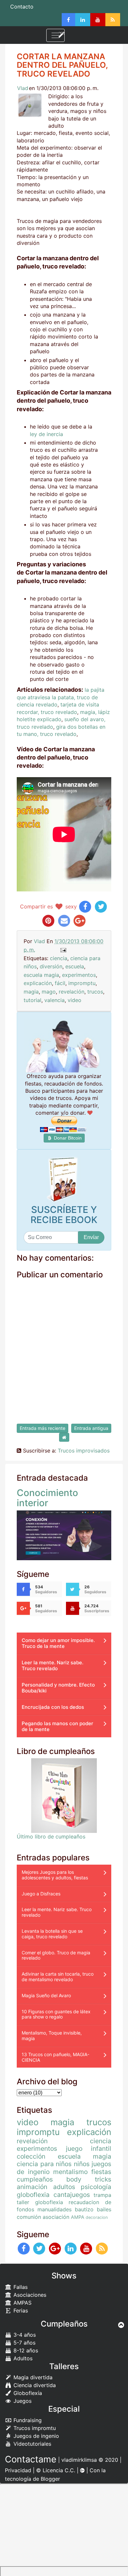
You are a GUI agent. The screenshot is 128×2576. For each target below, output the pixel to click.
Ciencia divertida (34, 2385)
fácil (60, 983)
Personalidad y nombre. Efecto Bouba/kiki (58, 1688)
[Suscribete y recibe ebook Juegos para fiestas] (64, 1179)
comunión (29, 2217)
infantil (101, 2148)
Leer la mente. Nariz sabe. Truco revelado (53, 1665)
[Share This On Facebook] (85, 906)
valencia (54, 1000)
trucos (95, 992)
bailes (104, 2209)
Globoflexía (27, 2393)
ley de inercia (46, 434)
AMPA (78, 2217)
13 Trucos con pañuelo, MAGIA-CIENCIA (55, 2057)
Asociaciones (29, 2295)
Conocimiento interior (47, 1498)
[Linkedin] (83, 20)
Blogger (50, 2479)
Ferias (20, 2311)
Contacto (22, 7)
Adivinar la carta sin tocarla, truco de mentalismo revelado (58, 1977)
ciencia (59, 958)
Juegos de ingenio (35, 2436)
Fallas (20, 2287)
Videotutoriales (32, 2444)
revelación (72, 992)
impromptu (82, 983)
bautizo (84, 2209)
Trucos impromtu (34, 2428)
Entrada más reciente (43, 1428)
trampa (102, 2195)
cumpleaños (35, 2179)
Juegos (22, 2401)
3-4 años (24, 2335)
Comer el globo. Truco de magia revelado (56, 1955)
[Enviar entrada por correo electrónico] (63, 950)
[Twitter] (40, 2248)
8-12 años (25, 2350)
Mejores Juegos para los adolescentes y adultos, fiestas (55, 1875)
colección (31, 2156)
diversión (51, 966)
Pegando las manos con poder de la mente (57, 1726)
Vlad (23, 88)
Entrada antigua (91, 1428)
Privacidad (18, 2470)
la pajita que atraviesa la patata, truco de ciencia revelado (61, 697)
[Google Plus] (55, 2248)
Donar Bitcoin (67, 1138)
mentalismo (70, 2172)
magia (31, 992)
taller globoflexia (40, 2202)
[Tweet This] (101, 906)
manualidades (54, 2209)
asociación (56, 2217)
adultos (64, 2187)
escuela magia (41, 975)
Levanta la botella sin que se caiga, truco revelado (52, 1934)
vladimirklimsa (79, 2460)
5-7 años (24, 2343)
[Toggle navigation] (55, 35)
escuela (75, 966)
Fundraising (27, 2420)
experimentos (79, 975)
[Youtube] (98, 20)
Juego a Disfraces (41, 1894)
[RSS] (113, 20)
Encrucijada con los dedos (53, 1707)
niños (82, 2164)
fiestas (101, 2172)
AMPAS (22, 2303)
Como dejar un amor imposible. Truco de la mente (58, 1643)
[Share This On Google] (80, 920)
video (75, 1000)
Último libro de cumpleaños (51, 1836)
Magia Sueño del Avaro (46, 1995)
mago (49, 992)
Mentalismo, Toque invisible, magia (52, 2036)
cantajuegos (72, 2195)
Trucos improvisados (84, 1451)
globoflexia (33, 2195)
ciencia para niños (44, 2164)
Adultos (22, 2358)
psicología (96, 2187)
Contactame (31, 2459)
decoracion (97, 2217)
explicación (38, 983)
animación (32, 2187)
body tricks (89, 2179)
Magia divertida (32, 2377)
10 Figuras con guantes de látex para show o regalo (56, 2014)
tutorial (32, 1000)
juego (74, 2148)
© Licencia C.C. (56, 2470)
